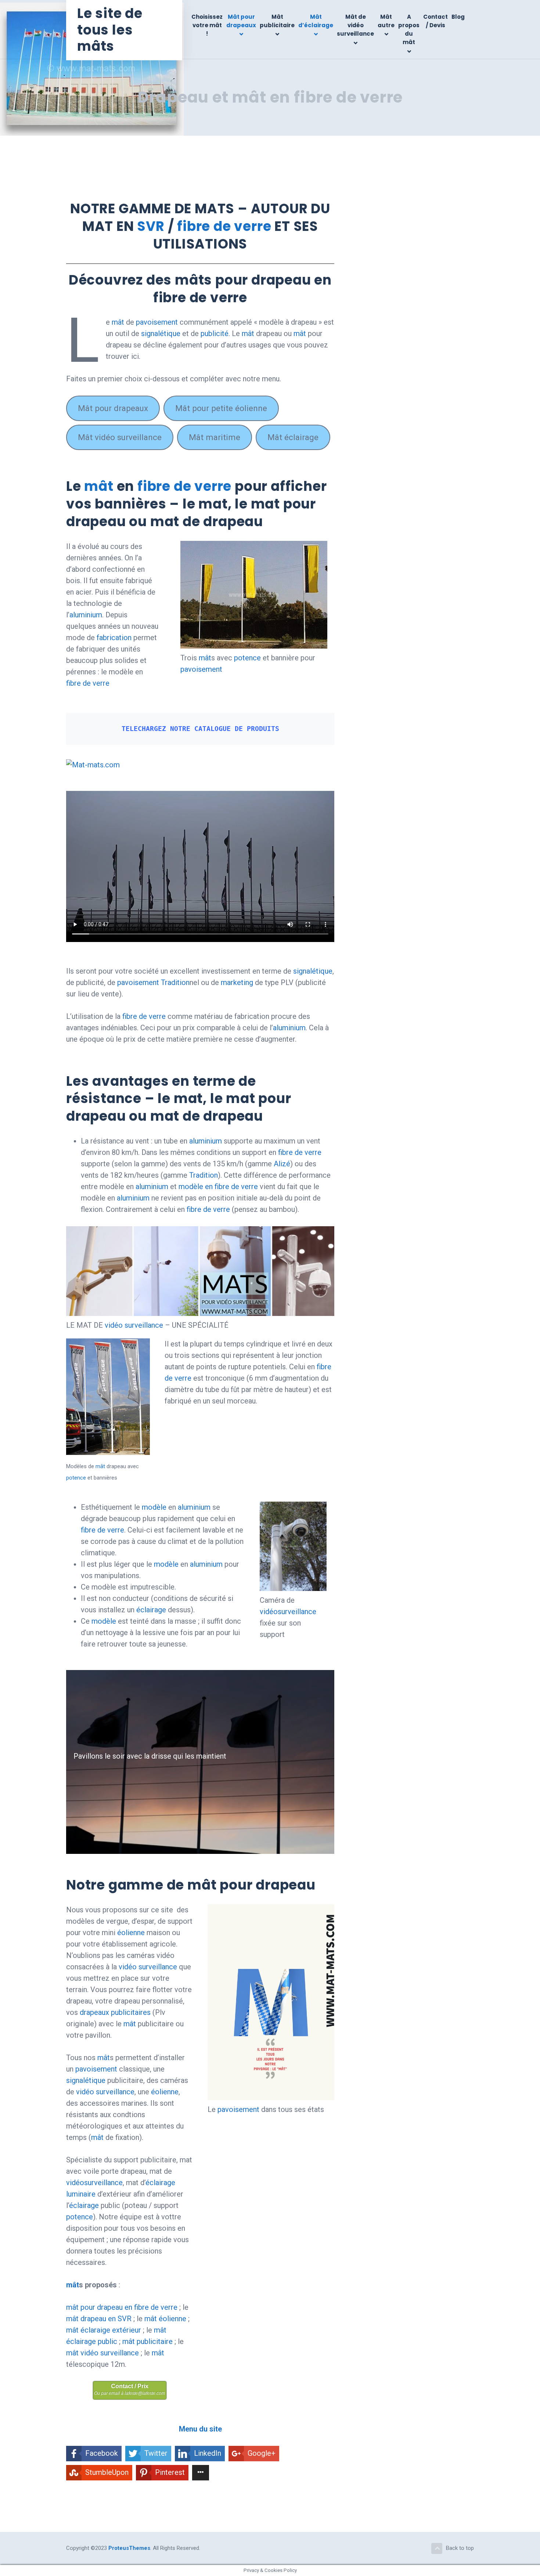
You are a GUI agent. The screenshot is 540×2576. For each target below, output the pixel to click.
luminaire (81, 2194)
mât (118, 322)
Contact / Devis (435, 21)
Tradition (175, 982)
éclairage (151, 1610)
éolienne (131, 1933)
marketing (238, 982)
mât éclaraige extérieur (104, 2330)
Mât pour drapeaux (241, 21)
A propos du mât (409, 30)
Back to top (460, 2548)
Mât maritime (215, 437)
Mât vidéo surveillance (120, 437)
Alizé (282, 1164)
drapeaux (94, 2012)
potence (247, 658)
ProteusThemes (129, 2548)
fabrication (114, 638)
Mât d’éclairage (316, 21)
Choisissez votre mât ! (207, 25)
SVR (151, 226)
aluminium (86, 615)
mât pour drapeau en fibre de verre (122, 2307)
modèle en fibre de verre (218, 1187)
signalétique (161, 333)
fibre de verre (224, 226)
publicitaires (131, 2012)
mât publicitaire (147, 2341)
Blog (458, 17)
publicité (215, 333)
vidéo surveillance (134, 1325)
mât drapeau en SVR (99, 2319)
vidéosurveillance (288, 1612)
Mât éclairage (293, 437)
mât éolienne (165, 2319)
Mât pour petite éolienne (221, 408)
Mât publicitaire (277, 21)
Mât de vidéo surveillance (355, 25)
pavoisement (157, 322)
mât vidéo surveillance (102, 2353)
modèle (154, 1507)
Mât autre (386, 21)
